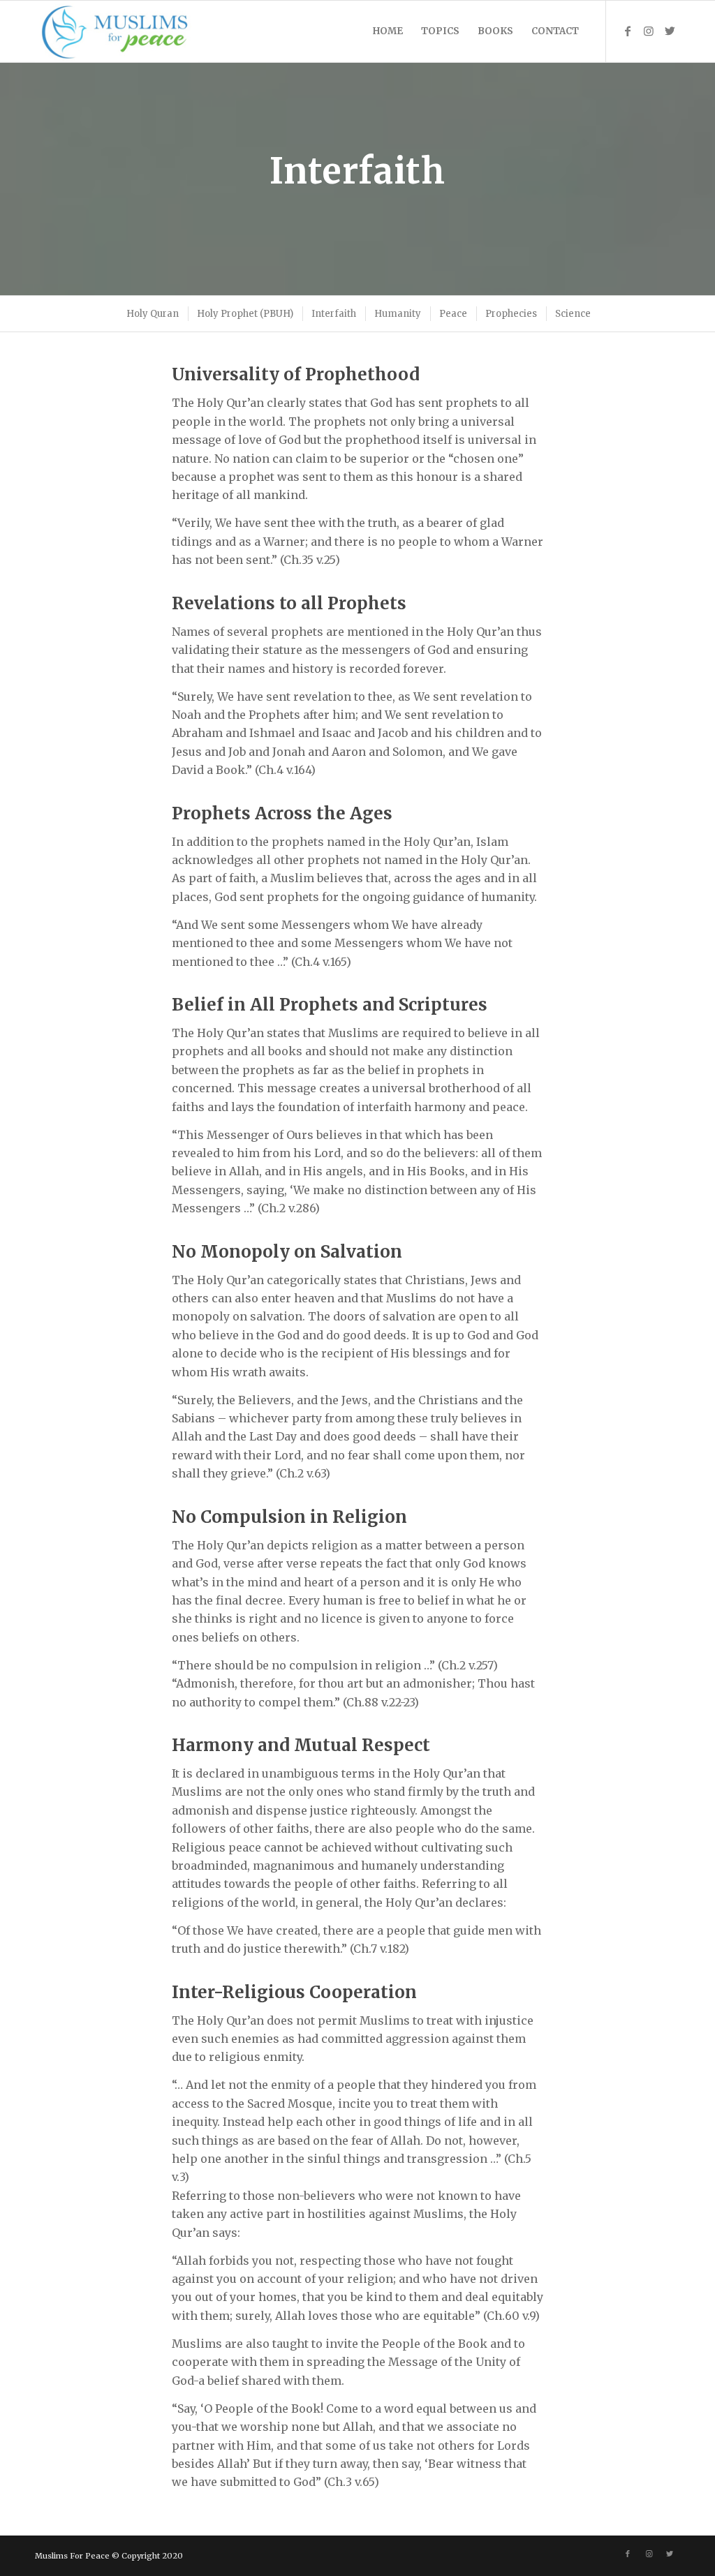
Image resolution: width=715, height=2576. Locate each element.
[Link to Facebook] (628, 31)
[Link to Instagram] (649, 31)
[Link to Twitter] (670, 31)
